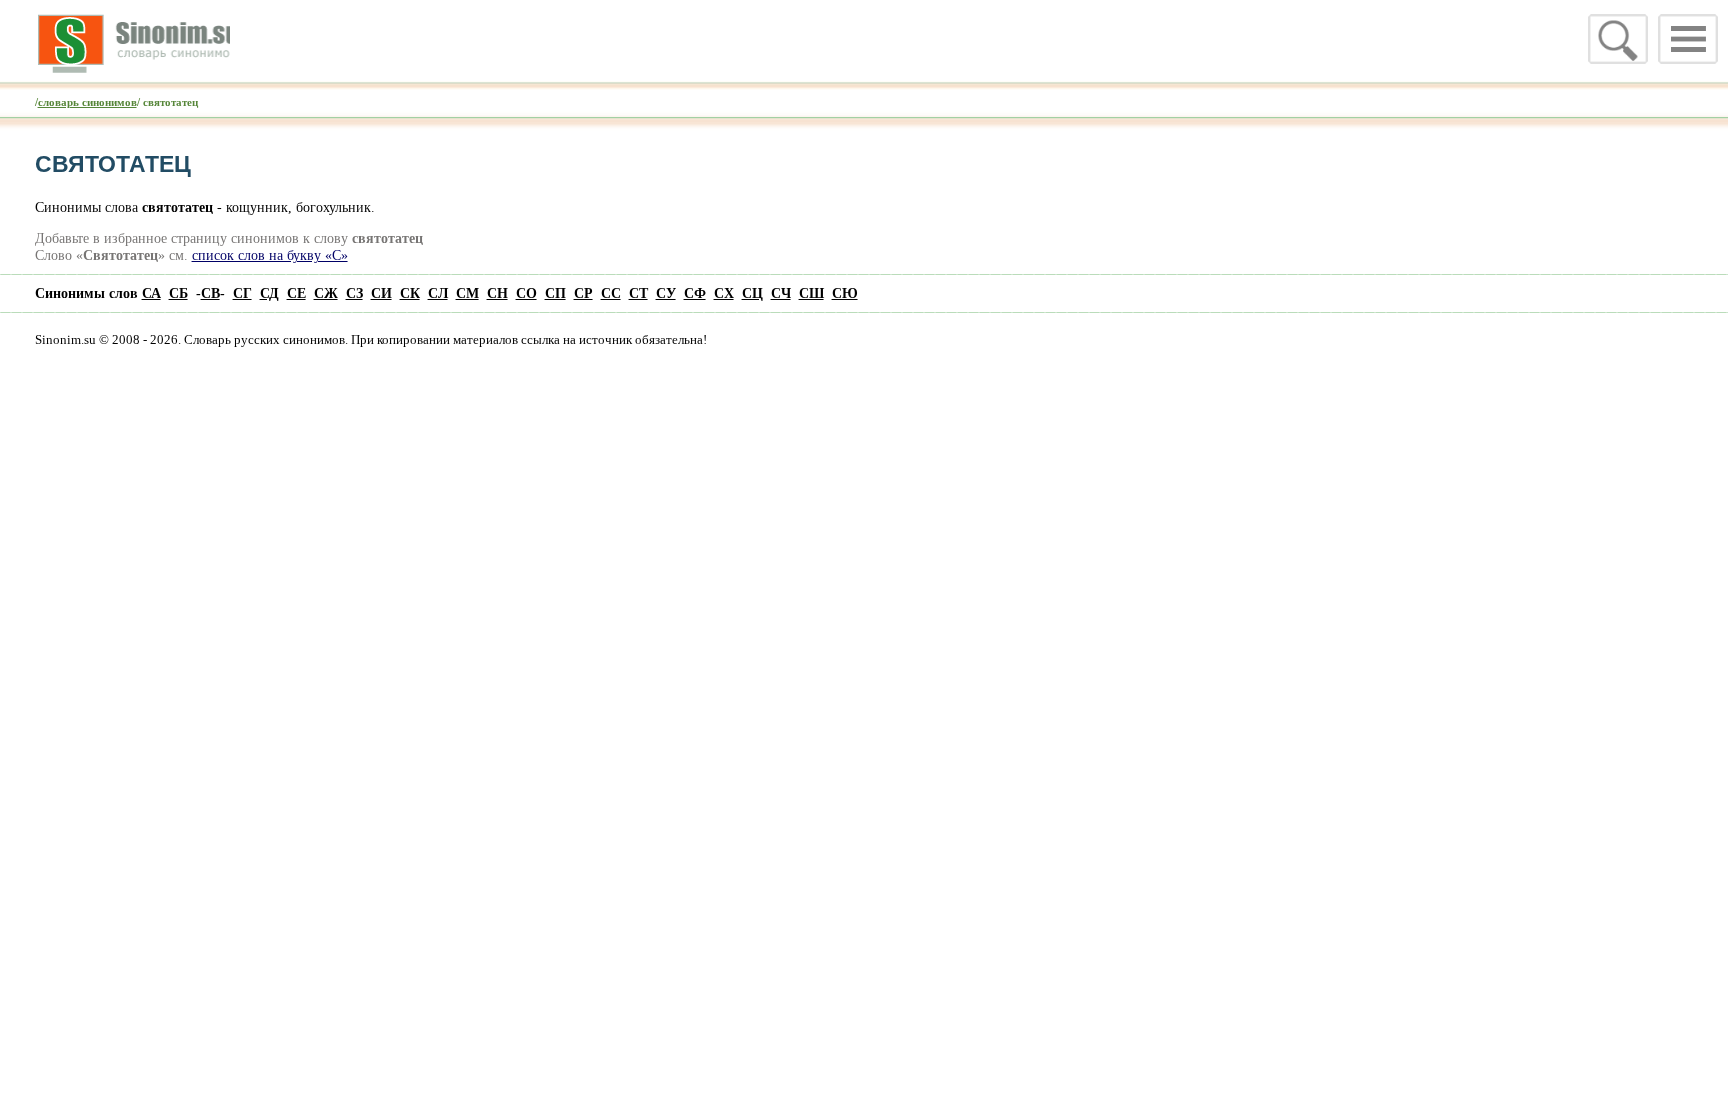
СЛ (438, 293)
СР (583, 293)
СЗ (354, 293)
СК (410, 293)
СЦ (752, 293)
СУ (666, 293)
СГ (242, 293)
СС (611, 293)
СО (526, 293)
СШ (811, 293)
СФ (695, 293)
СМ (467, 293)
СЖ (326, 293)
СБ (178, 293)
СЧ (781, 293)
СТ (638, 293)
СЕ (296, 293)
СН (497, 293)
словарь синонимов (87, 102)
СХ (724, 293)
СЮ (845, 293)
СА (151, 293)
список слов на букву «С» (270, 255)
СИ (381, 293)
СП (555, 293)
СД (269, 293)
